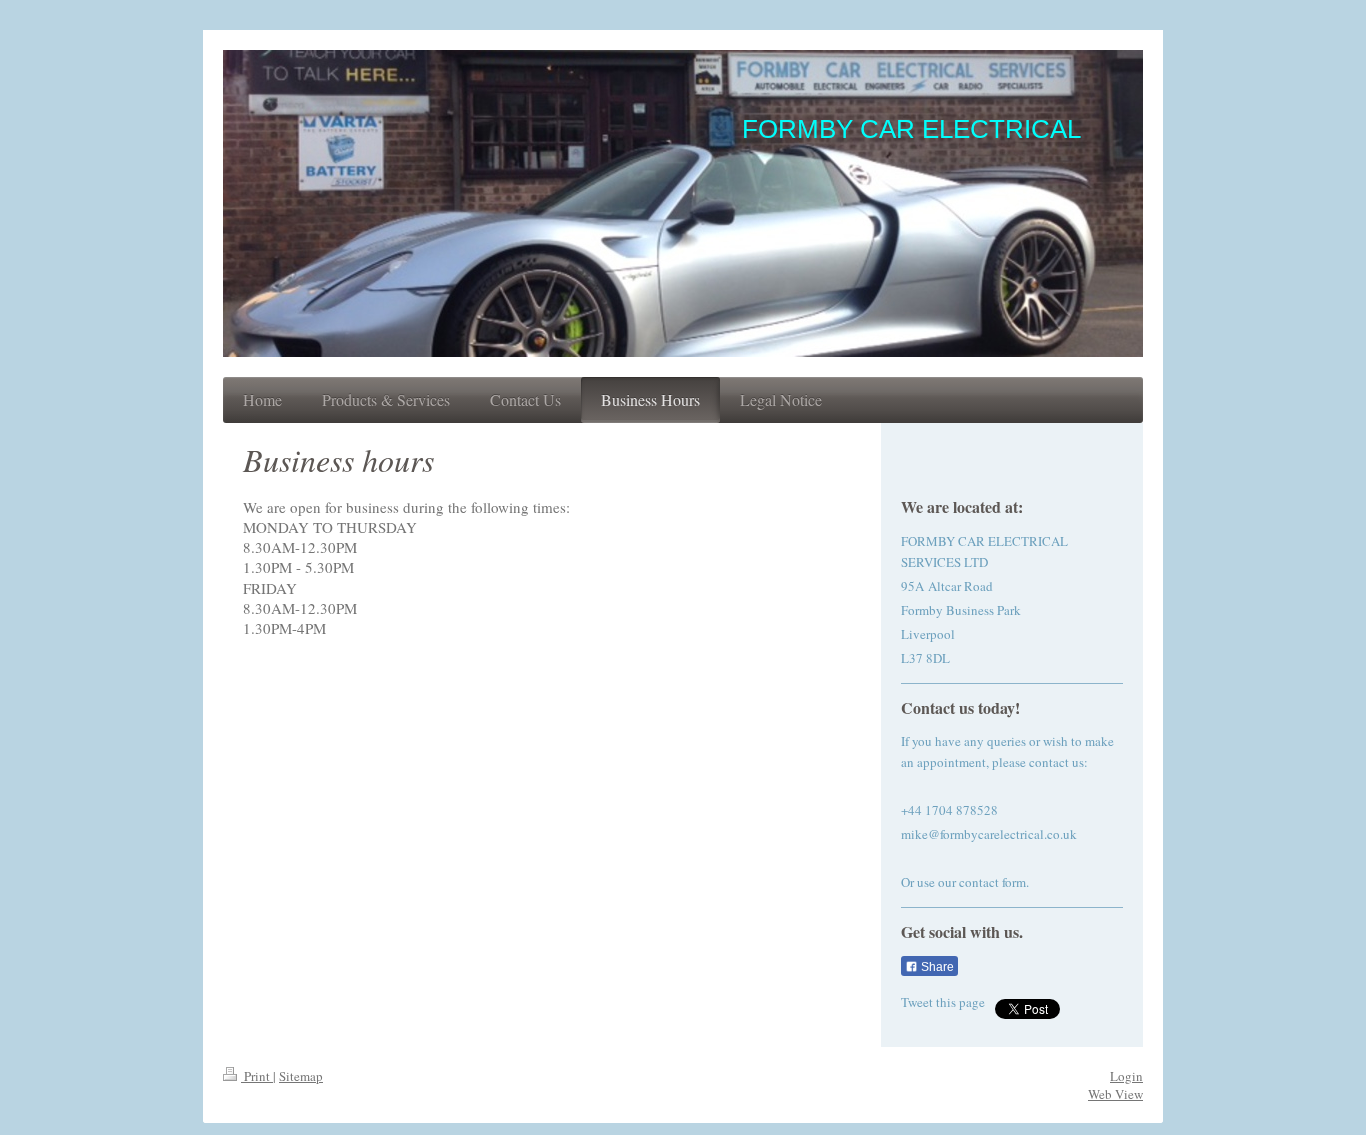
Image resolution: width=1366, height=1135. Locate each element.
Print (257, 1076)
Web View (1115, 1094)
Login (1126, 1076)
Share (936, 967)
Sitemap (301, 1076)
